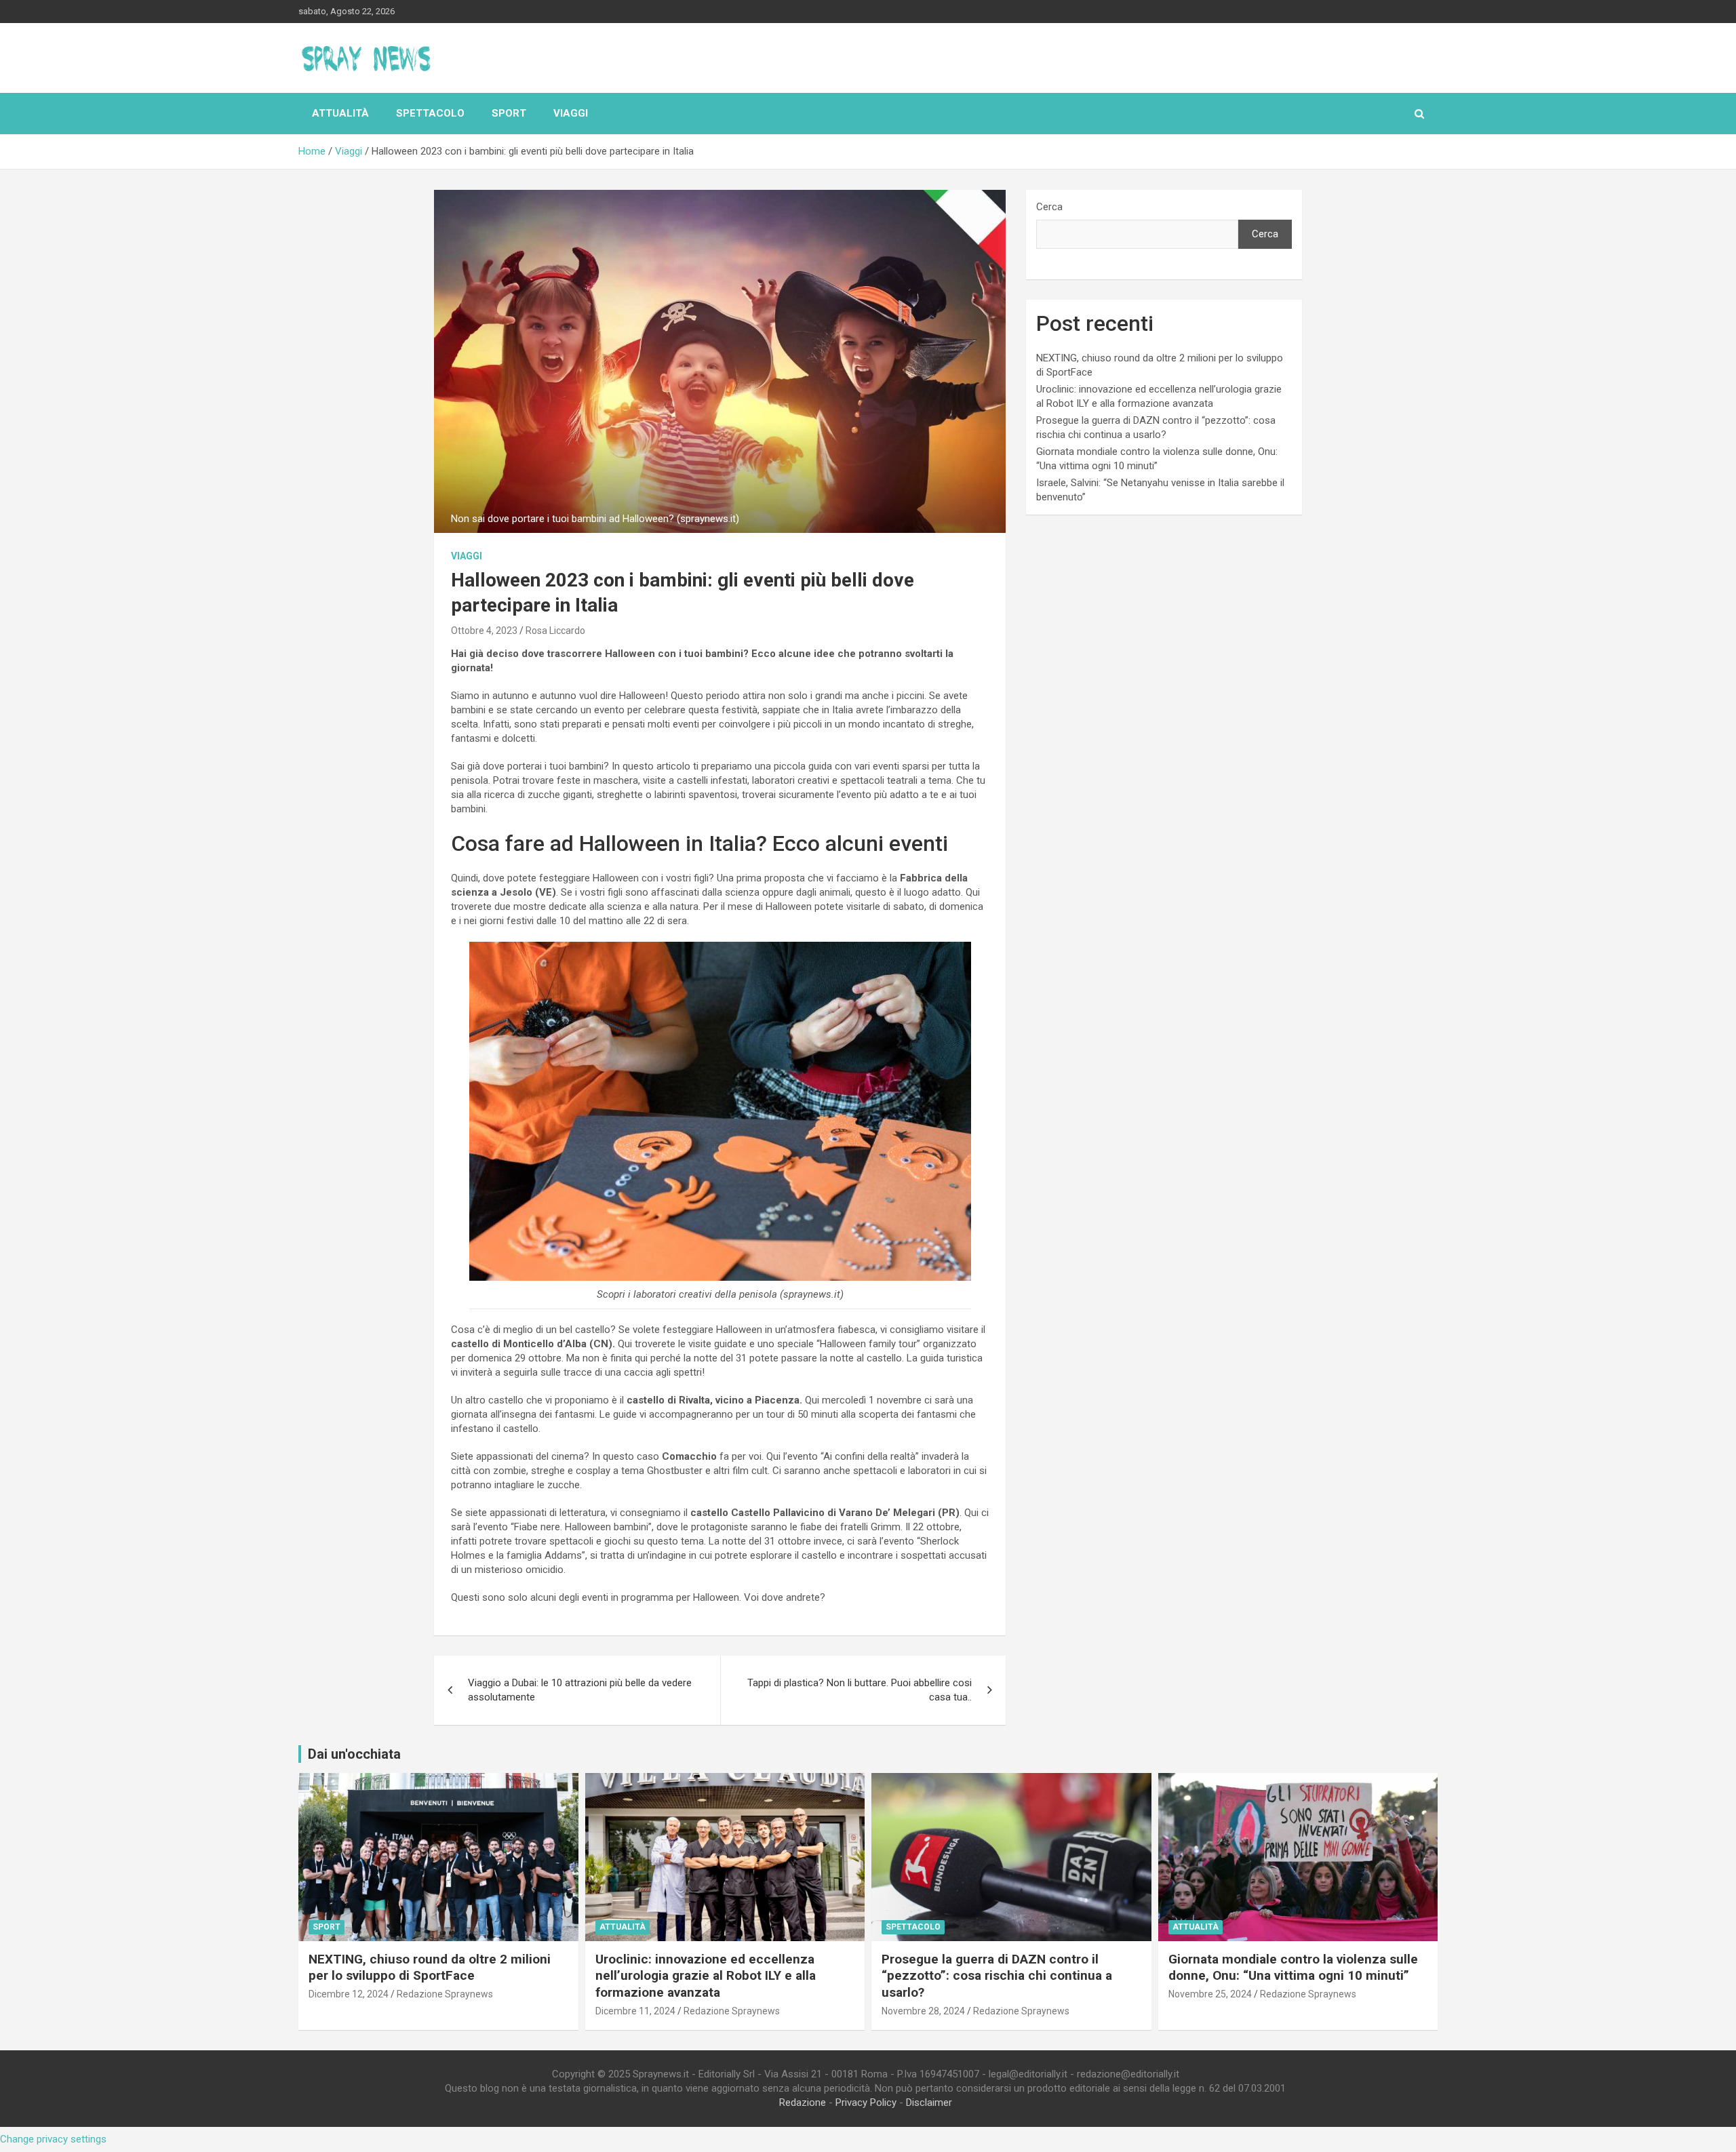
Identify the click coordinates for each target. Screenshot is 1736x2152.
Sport (509, 113)
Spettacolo (430, 113)
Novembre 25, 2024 (1210, 1994)
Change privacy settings (53, 2139)
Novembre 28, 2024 (923, 2011)
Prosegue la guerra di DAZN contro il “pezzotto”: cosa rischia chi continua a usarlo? (997, 1976)
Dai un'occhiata (354, 1754)
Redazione (803, 2103)
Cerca (1049, 207)
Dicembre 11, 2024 (635, 2011)
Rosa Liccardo (555, 631)
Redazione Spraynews (445, 1994)
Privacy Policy (866, 2103)
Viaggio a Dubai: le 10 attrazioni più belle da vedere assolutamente (580, 1690)
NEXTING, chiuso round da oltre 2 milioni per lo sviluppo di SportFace (430, 1968)
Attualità (340, 113)
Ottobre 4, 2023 (484, 631)
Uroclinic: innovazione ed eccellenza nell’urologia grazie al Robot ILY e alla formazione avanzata (706, 1976)
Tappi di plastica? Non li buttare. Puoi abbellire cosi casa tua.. (860, 1690)
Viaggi (571, 113)
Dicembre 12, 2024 (349, 1994)
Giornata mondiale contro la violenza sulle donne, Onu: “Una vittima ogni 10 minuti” (1293, 1968)
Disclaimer (929, 2103)
